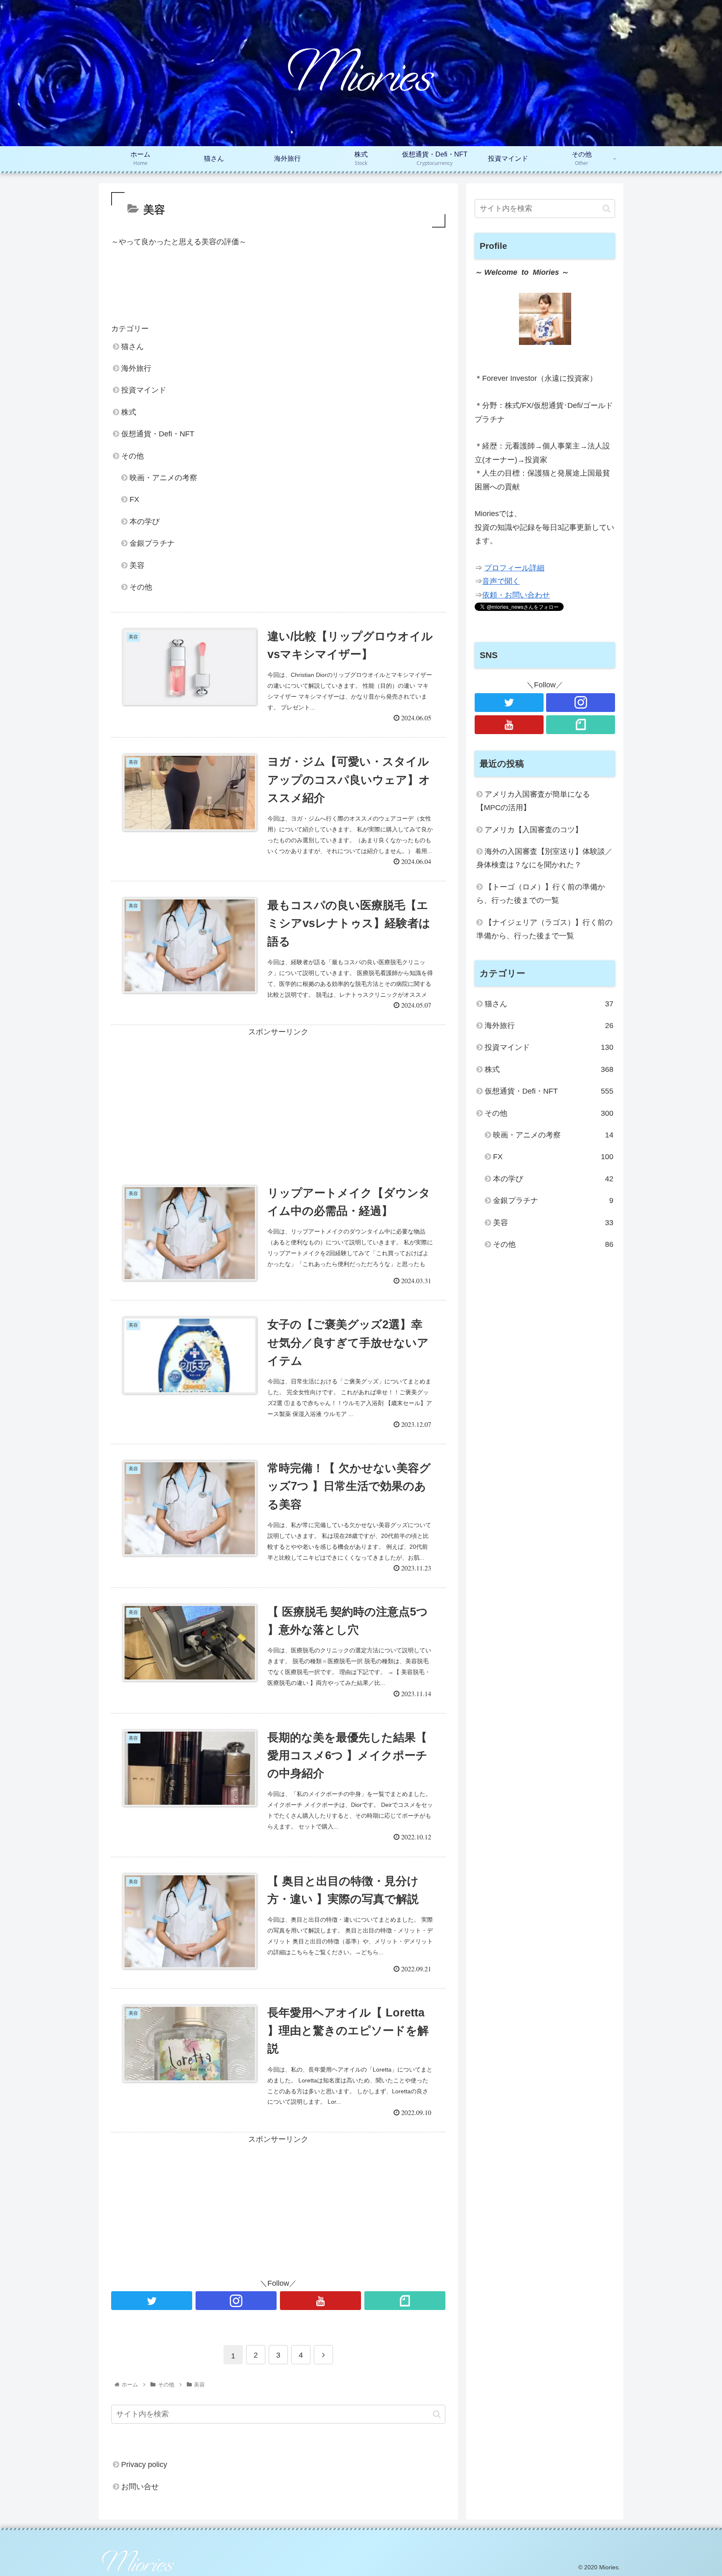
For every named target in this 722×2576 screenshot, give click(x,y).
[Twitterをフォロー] (152, 2301)
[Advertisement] (278, 290)
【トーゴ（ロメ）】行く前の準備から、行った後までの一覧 (541, 894)
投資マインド (144, 390)
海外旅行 (136, 368)
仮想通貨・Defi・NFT (158, 434)
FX (134, 499)
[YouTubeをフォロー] (320, 2301)
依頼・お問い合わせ (516, 595)
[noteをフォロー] (405, 2301)
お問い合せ (140, 2486)
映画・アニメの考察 (163, 478)
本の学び (145, 522)
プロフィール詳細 (514, 568)
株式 (129, 412)
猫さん (132, 347)
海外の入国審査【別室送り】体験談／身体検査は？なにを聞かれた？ (544, 858)
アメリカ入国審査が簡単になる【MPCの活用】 (533, 801)
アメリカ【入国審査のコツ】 (534, 830)
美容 (137, 565)
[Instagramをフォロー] (236, 2301)
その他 (132, 456)
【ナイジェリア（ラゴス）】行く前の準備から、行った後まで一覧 (544, 929)
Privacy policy (144, 2465)
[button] (437, 2414)
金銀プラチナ (152, 543)
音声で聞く (501, 581)
